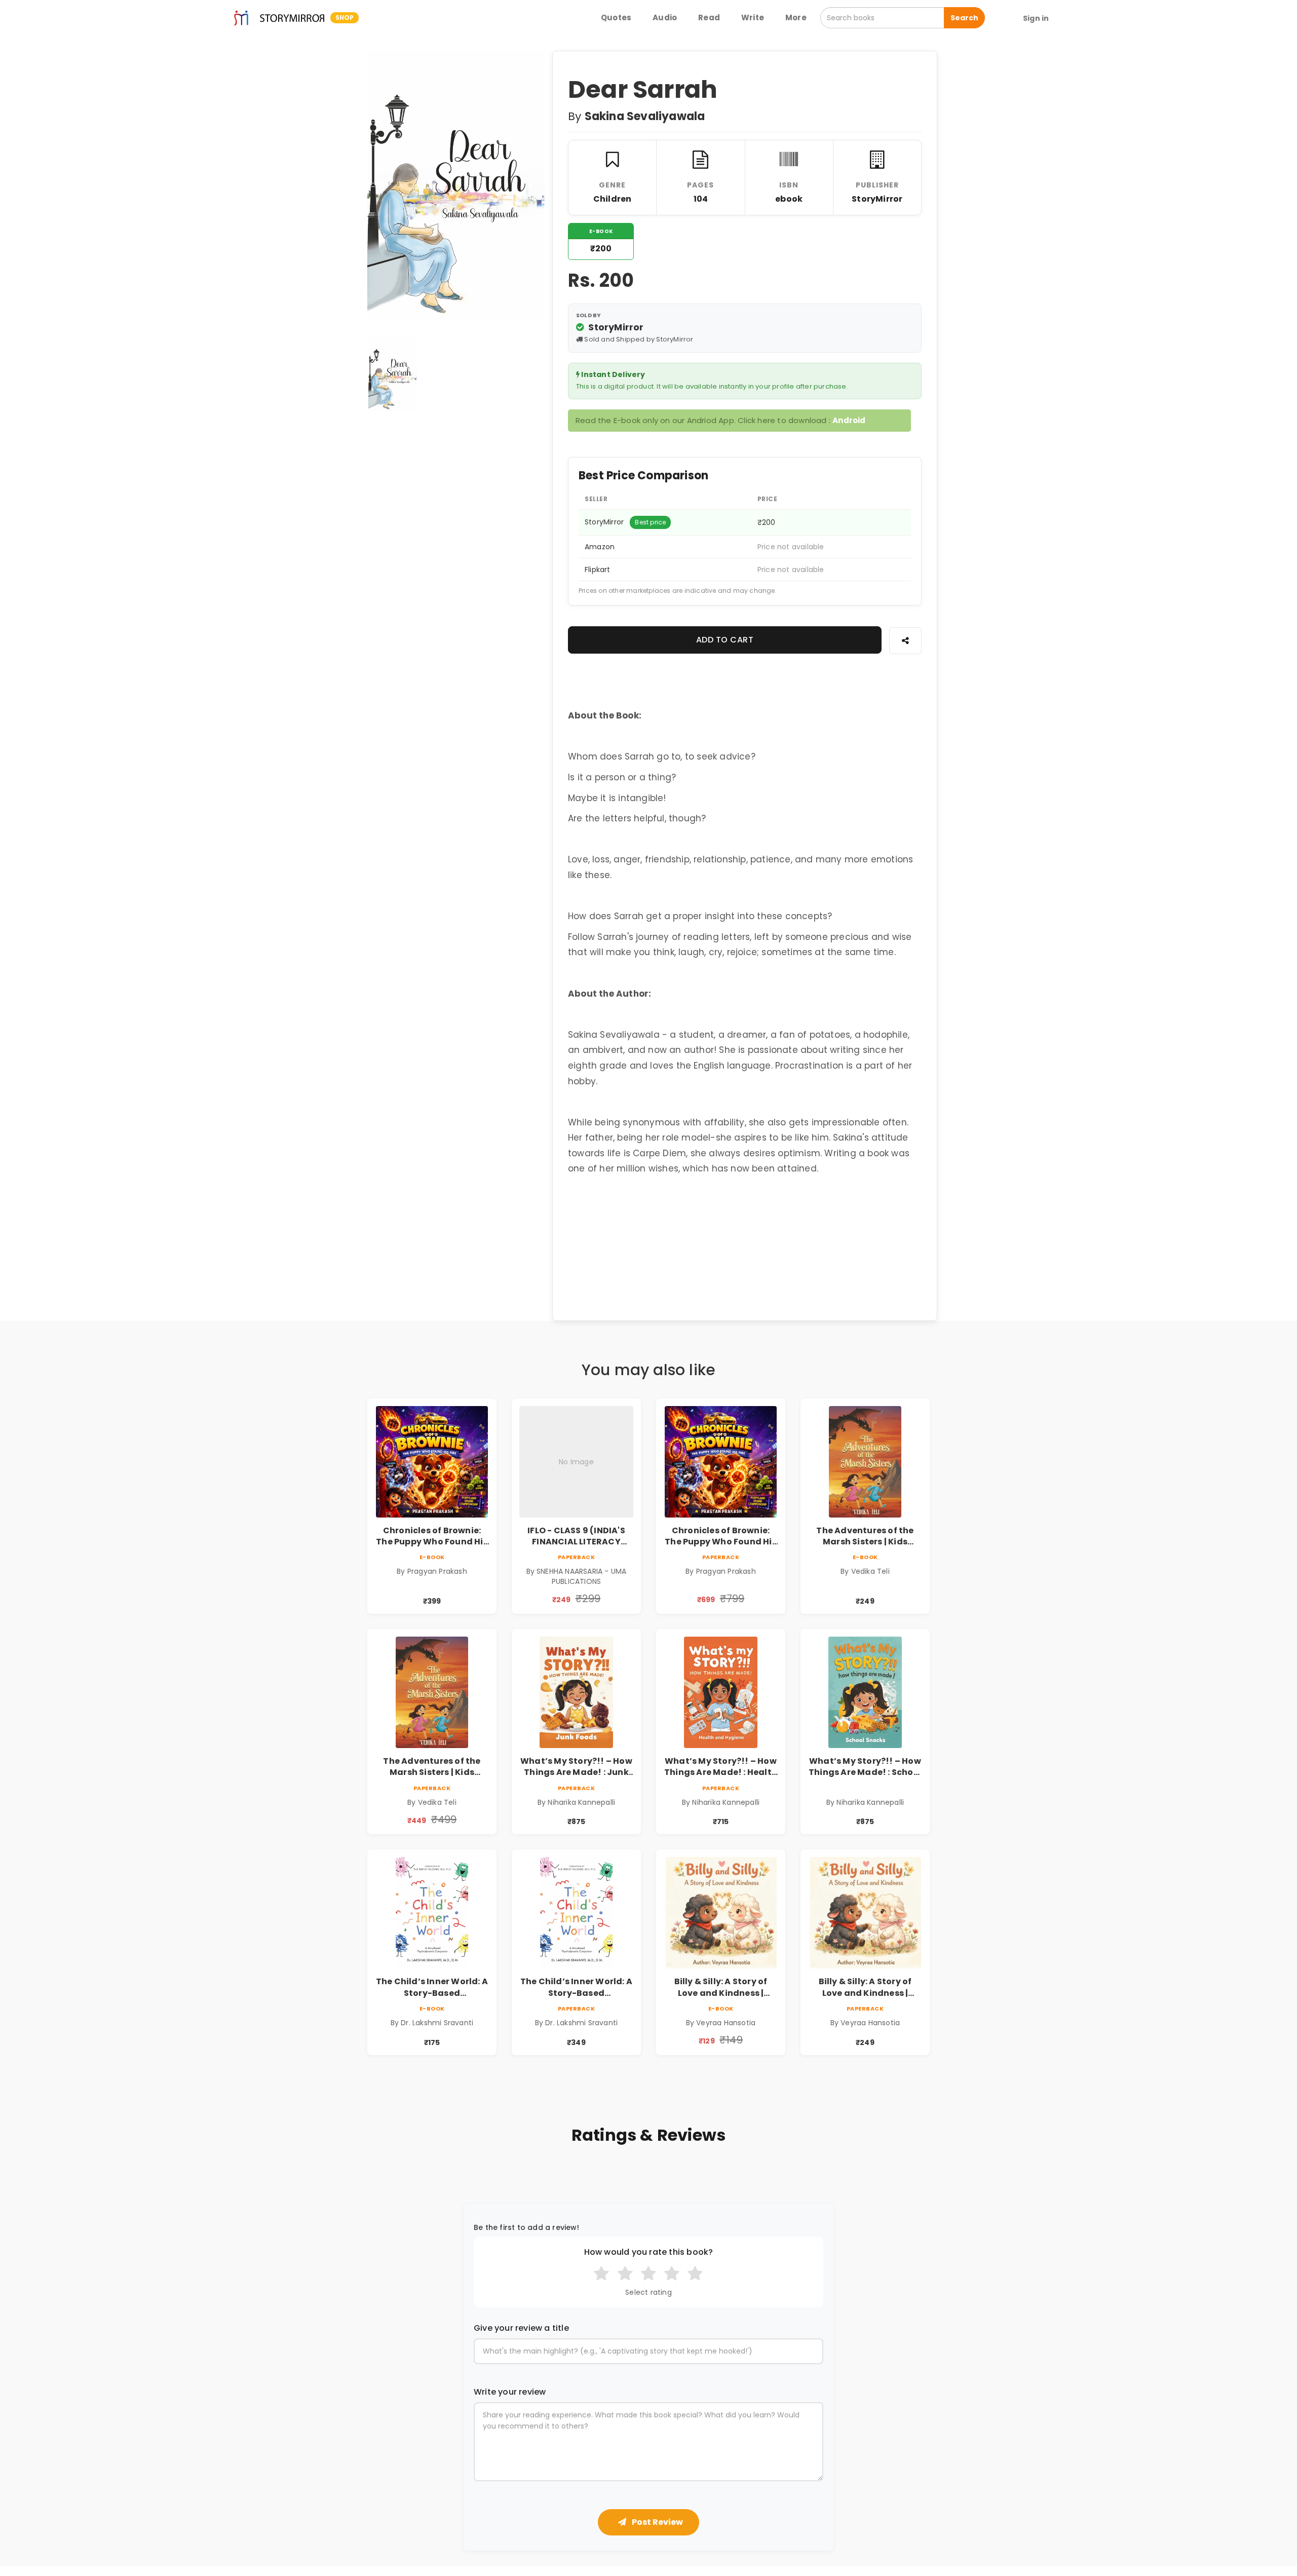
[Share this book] (905, 641)
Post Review (657, 2522)
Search (964, 18)
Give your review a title (521, 2328)
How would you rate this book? (649, 2252)
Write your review (510, 2392)
